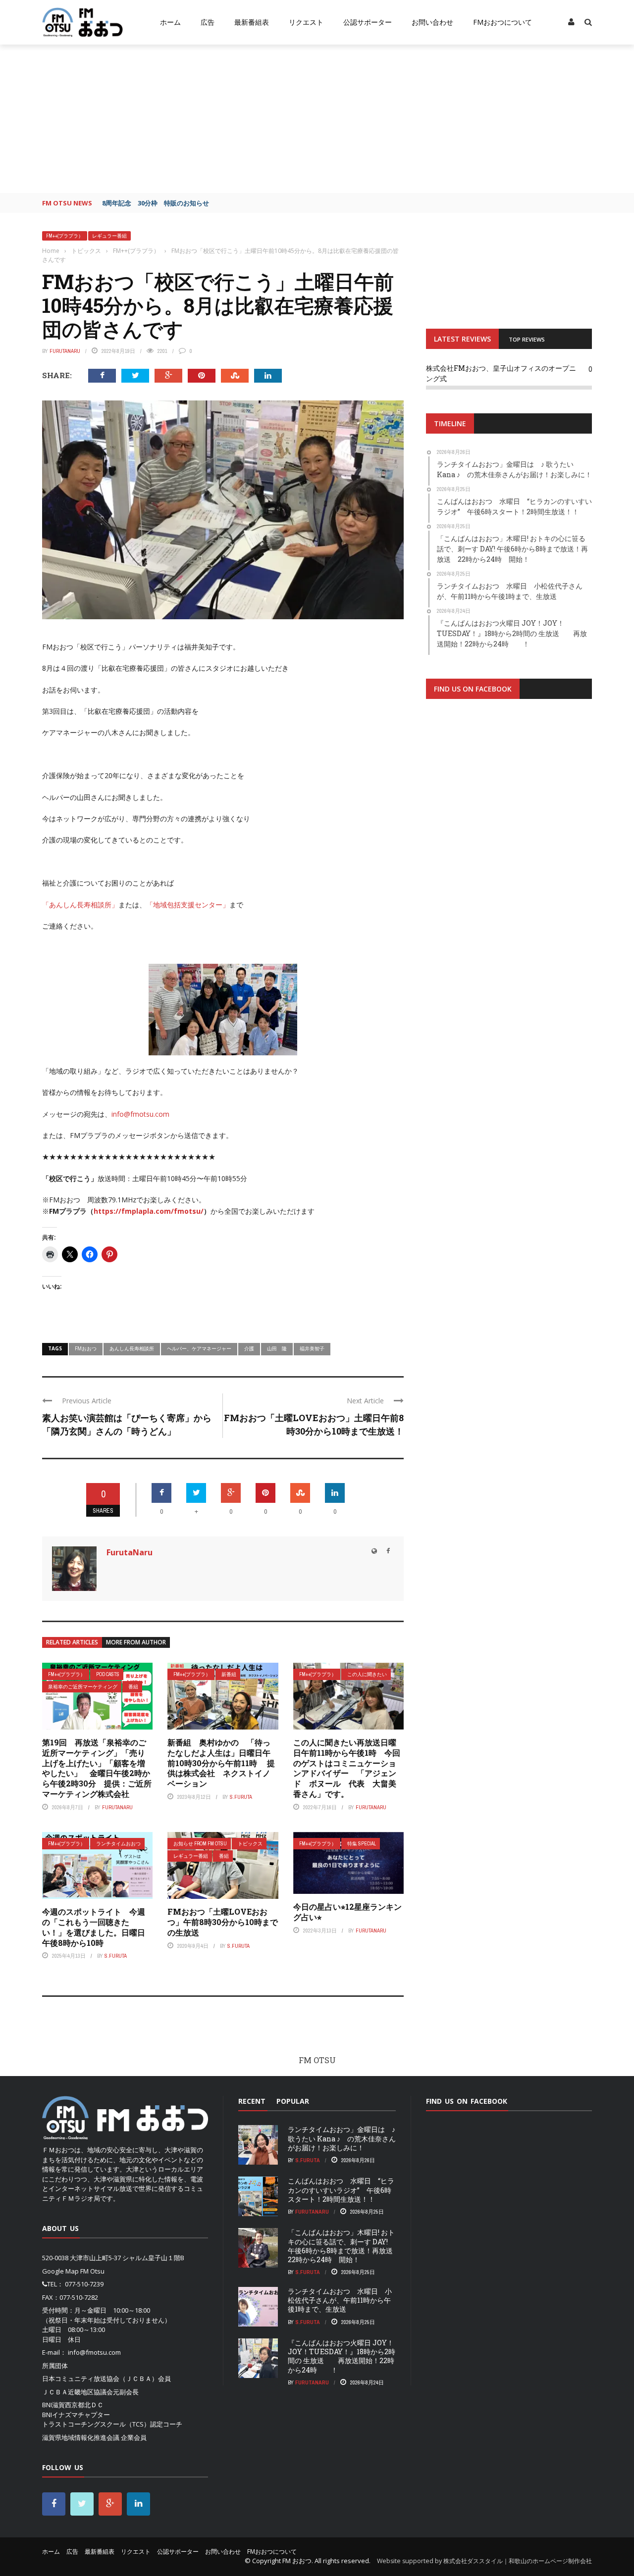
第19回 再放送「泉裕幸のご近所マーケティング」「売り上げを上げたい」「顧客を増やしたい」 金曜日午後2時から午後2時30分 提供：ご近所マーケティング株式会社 (97, 1768)
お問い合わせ (432, 22)
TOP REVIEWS (527, 339)
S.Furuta (241, 1797)
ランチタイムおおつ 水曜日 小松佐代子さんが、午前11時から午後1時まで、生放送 (340, 2300)
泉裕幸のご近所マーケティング (83, 1687)
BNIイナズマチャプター (76, 2415)
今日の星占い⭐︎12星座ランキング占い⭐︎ (347, 1912)
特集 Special (362, 1844)
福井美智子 (312, 1348)
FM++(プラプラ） (65, 236)
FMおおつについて (502, 22)
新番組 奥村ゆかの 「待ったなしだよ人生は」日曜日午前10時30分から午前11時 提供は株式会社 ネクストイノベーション (221, 1763)
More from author (136, 1642)
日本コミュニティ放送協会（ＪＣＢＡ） (100, 2378)
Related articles (72, 1642)
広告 (208, 22)
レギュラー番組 (109, 236)
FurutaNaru (65, 351)
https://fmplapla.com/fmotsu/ (149, 1211)
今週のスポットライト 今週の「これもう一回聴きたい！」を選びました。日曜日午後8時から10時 (94, 1927)
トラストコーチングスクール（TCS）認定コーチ (112, 2424)
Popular (293, 2101)
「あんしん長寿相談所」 (80, 905)
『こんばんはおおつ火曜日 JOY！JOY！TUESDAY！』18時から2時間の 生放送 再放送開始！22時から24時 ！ (342, 2356)
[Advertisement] (317, 119)
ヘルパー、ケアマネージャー (199, 1348)
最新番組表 (252, 22)
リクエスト (306, 22)
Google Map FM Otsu (73, 2271)
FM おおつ (297, 2561)
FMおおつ (86, 1348)
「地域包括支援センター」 (188, 905)
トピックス (250, 1844)
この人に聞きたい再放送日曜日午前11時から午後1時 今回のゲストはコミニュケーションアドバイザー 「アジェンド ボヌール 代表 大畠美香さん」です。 (347, 1768)
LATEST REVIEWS (462, 339)
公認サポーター (368, 22)
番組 (133, 1687)
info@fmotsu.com (140, 1114)
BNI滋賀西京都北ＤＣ (73, 2405)
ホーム (170, 22)
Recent (252, 2101)
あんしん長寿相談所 (132, 1348)
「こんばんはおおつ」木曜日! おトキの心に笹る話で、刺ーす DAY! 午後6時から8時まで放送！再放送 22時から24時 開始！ (344, 2246)
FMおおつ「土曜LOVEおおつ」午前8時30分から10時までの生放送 (223, 1922)
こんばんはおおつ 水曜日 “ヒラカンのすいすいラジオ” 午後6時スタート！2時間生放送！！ (341, 2190)
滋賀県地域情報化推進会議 (81, 2437)
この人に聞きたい (367, 1674)
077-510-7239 (84, 2284)
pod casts (108, 1674)
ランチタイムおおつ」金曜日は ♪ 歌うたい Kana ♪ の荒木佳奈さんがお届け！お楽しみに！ (342, 2138)
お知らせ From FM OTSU (200, 1844)
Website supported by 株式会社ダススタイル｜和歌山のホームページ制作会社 (484, 2561)
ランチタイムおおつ (118, 1844)
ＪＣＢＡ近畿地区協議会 (78, 2392)
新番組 (229, 1674)
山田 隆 (277, 1348)
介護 (249, 1348)
